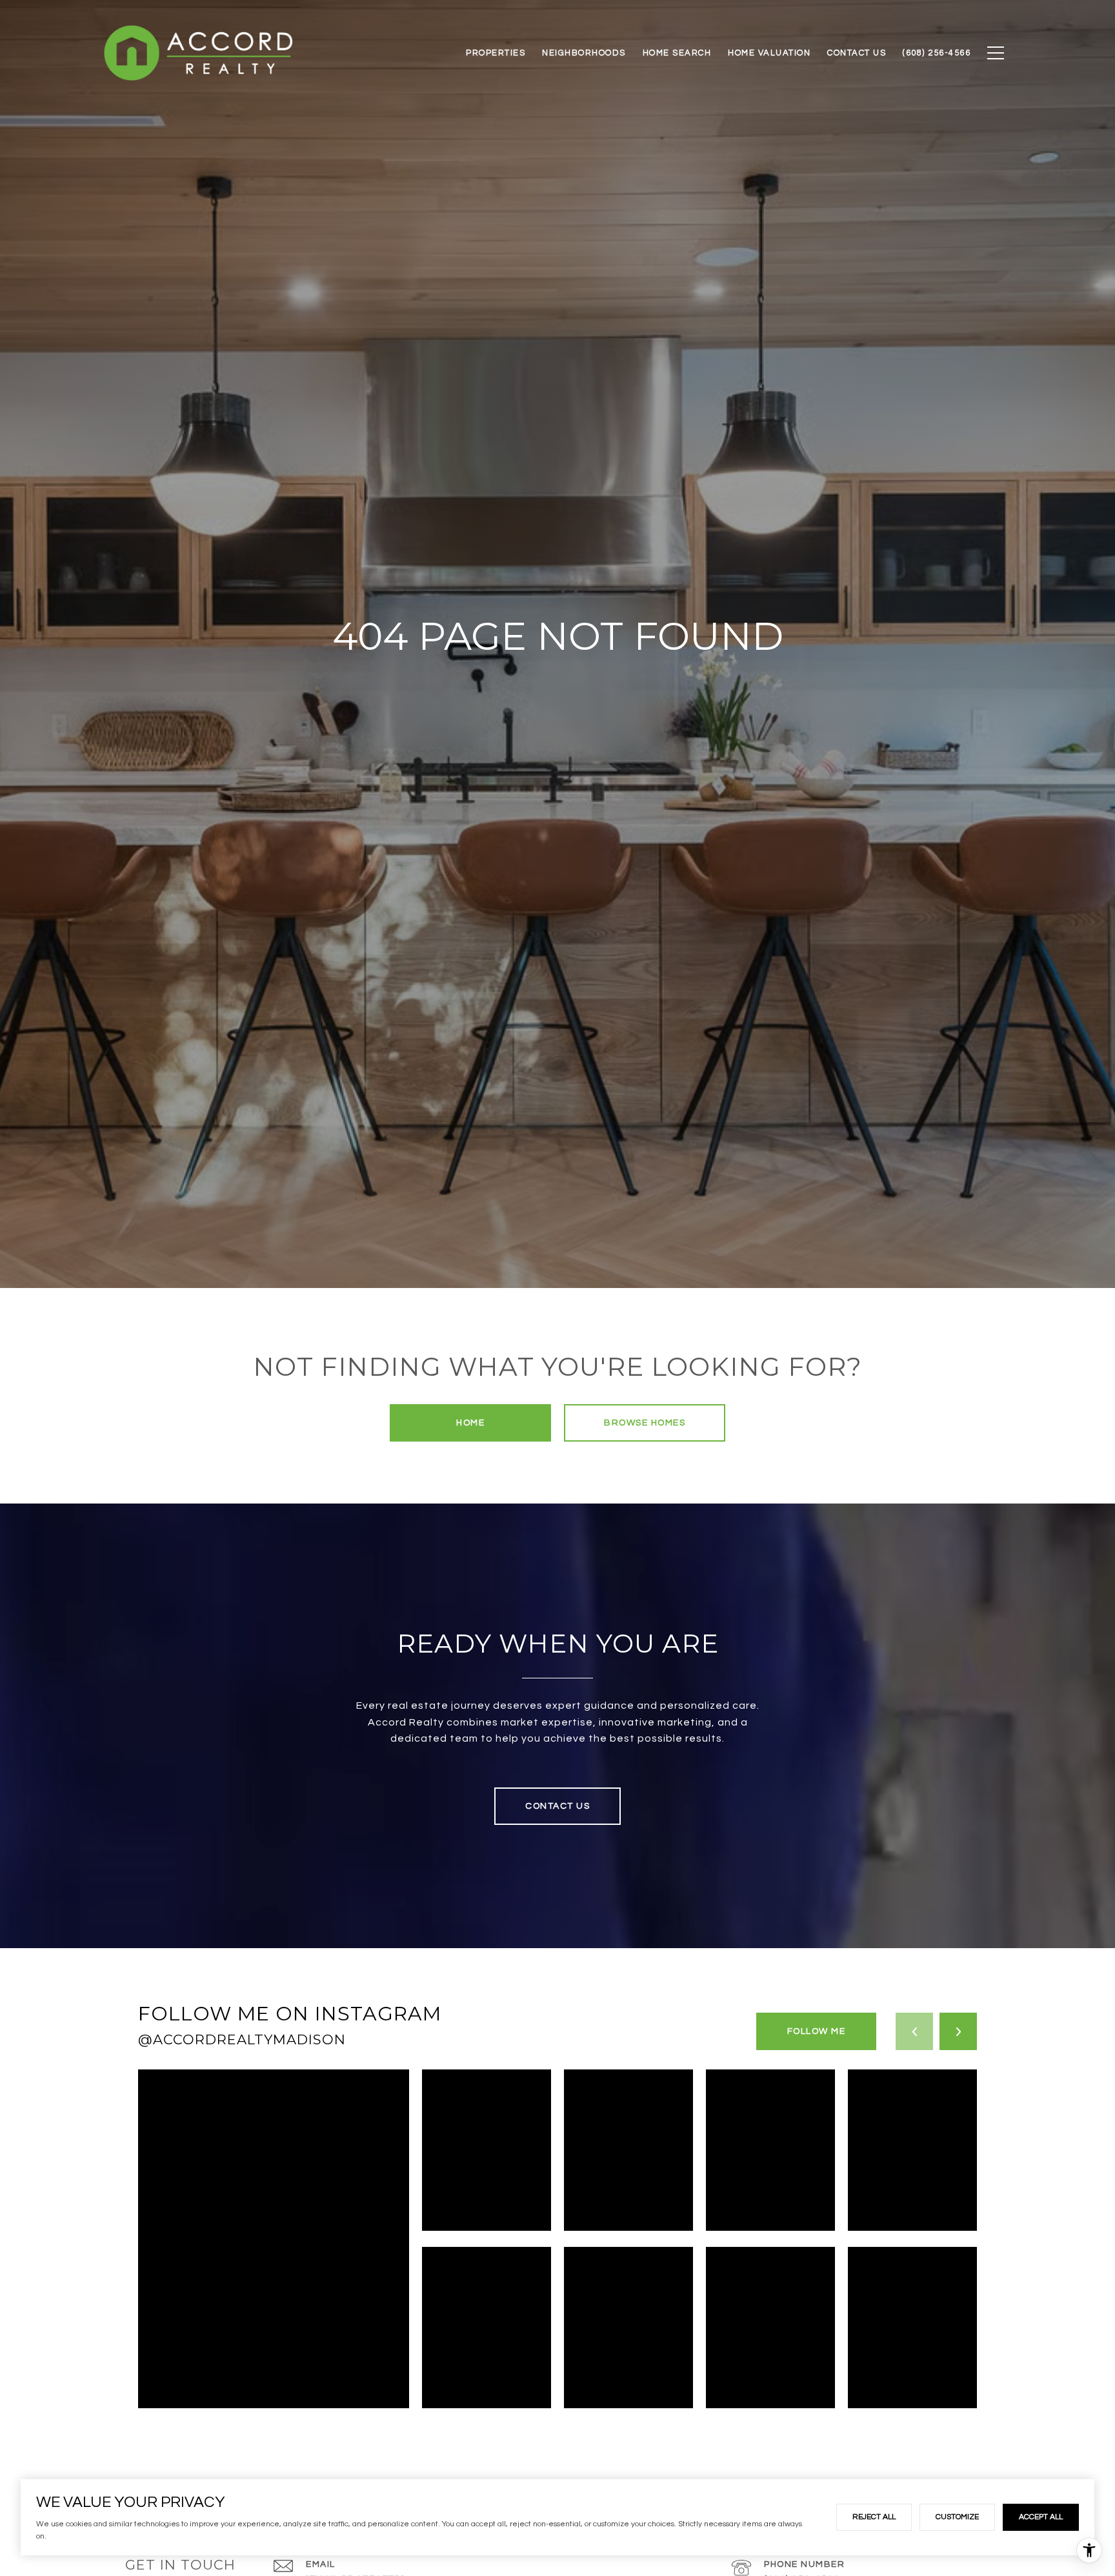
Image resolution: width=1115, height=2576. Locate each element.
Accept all (1041, 2517)
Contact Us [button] (557, 1806)
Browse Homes (645, 1423)
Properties (496, 53)
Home (470, 1423)
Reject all (874, 2517)
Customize (957, 2517)
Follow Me (817, 2031)
